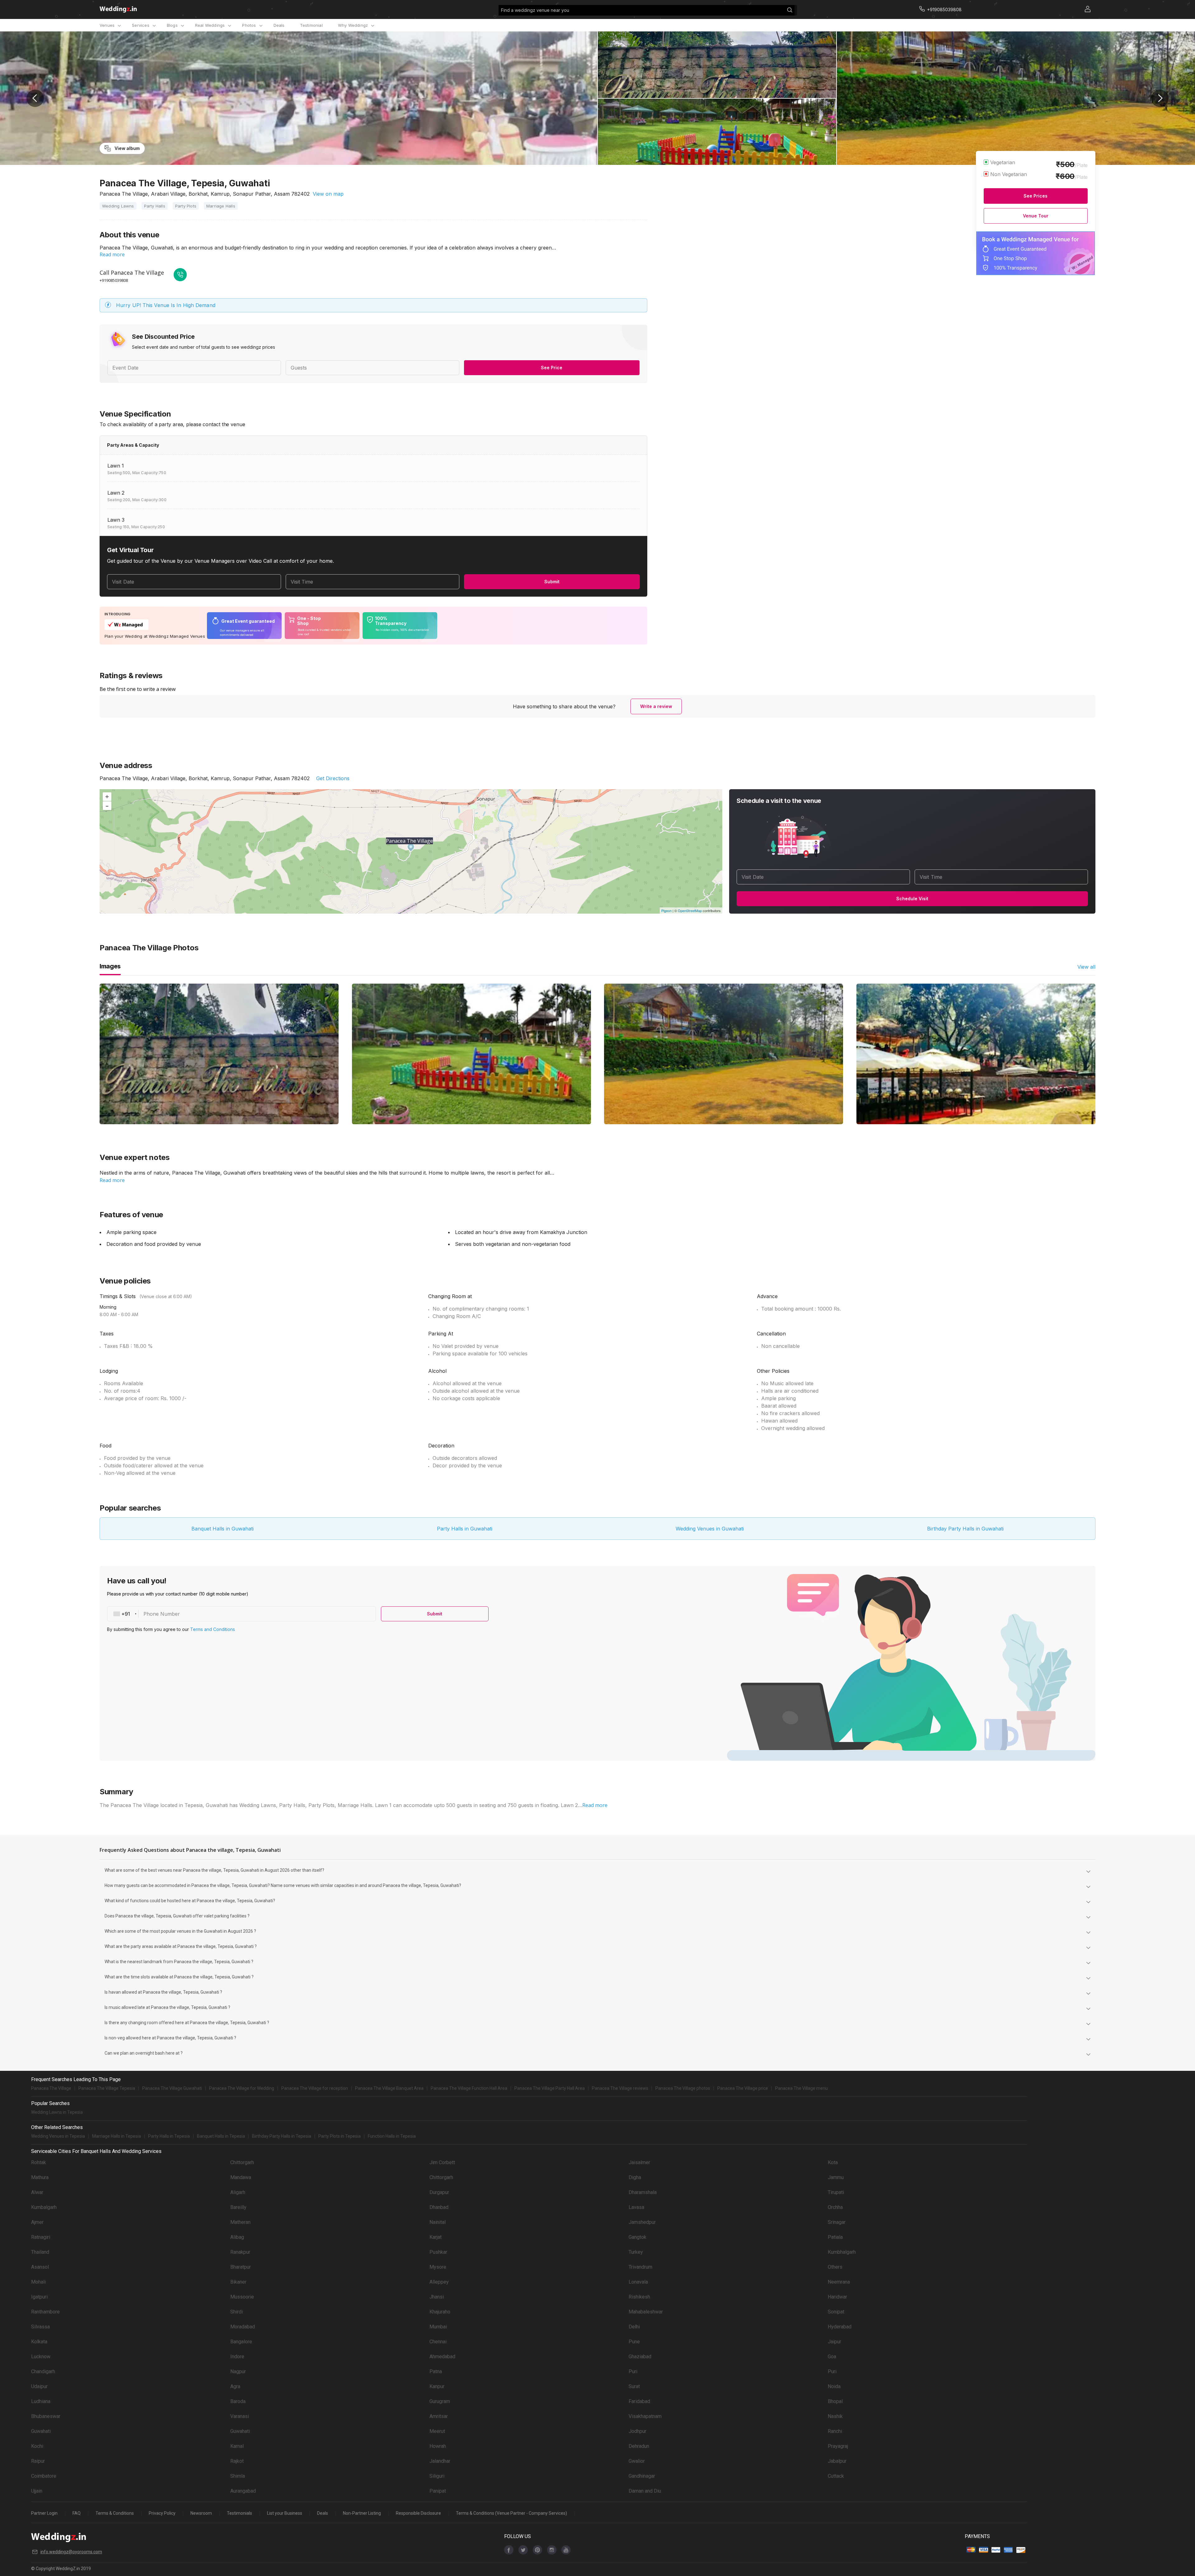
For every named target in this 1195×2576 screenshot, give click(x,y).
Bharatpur (241, 2267)
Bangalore (241, 2342)
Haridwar (837, 2297)
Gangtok (637, 2237)
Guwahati (41, 2431)
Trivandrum (640, 2267)
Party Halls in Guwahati (465, 1529)
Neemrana (839, 2282)
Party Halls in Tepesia (169, 2136)
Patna (436, 2371)
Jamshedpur (642, 2222)
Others (835, 2267)
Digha (635, 2177)
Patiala (835, 2237)
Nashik (835, 2416)
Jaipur (834, 2342)
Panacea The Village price (743, 2088)
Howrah (438, 2446)
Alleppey (439, 2282)
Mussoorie (242, 2297)
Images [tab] (110, 966)
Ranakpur (240, 2252)
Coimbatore (44, 2476)
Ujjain (37, 2491)
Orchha (835, 2207)
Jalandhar (440, 2461)
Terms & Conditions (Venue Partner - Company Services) (511, 2513)
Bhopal (835, 2401)
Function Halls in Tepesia (392, 2136)
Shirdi (237, 2312)
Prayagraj (838, 2446)
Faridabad (639, 2401)
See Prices (1036, 196)
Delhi (634, 2327)
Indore (237, 2357)
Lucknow (41, 2357)
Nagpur (238, 2371)
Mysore (438, 2267)
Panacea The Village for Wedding (242, 2088)
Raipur (38, 2461)
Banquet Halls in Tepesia (221, 2136)
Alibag (237, 2237)
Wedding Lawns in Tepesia (57, 2112)
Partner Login (44, 2513)
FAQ (77, 2513)
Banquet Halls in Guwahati (223, 1529)
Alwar (37, 2192)
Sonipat (836, 2312)
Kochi (37, 2446)
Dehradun (639, 2446)
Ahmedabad (442, 2357)
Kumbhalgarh (842, 2252)
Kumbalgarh (44, 2207)
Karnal (237, 2446)
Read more (112, 254)
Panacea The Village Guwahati (172, 2088)
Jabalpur (837, 2461)
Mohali (38, 2282)
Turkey (636, 2252)
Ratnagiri (41, 2237)
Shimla (238, 2476)
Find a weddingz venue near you (535, 10)
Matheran (240, 2222)
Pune (634, 2342)
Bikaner (238, 2282)
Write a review (656, 706)
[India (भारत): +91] (123, 1614)
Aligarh (238, 2192)
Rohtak (39, 2162)
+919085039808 (114, 280)
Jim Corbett (442, 2162)
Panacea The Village (51, 2088)
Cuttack (836, 2476)
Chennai (438, 2342)
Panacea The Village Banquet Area (389, 2088)
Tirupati (836, 2192)
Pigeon (666, 911)
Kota (833, 2162)
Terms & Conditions (115, 2513)
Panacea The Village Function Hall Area (469, 2088)
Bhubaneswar (46, 2416)
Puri (633, 2371)
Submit (552, 582)
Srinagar (837, 2222)
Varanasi (240, 2416)
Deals (279, 25)
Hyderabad (840, 2327)
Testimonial (311, 25)
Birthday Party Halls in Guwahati (965, 1529)
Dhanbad (439, 2207)
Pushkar (438, 2252)
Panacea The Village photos (683, 2088)
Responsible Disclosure (418, 2513)
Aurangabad (243, 2491)
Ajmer (37, 2222)
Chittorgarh (242, 2162)
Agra (235, 2386)
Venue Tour (1036, 216)
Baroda (238, 2401)
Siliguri (437, 2476)
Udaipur (39, 2386)
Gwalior (637, 2461)
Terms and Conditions (213, 1629)
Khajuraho (440, 2312)
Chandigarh (43, 2371)
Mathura (40, 2177)
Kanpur (437, 2386)
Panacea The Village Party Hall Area (550, 2088)
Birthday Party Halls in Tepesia (282, 2136)
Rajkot (237, 2461)
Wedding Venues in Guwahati (710, 1529)
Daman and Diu (645, 2491)
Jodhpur (637, 2431)
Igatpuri (39, 2297)
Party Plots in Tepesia (340, 2136)
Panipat (438, 2491)
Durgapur (439, 2192)
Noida (834, 2386)
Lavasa (636, 2207)
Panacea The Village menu (801, 2088)
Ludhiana (41, 2401)
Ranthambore (45, 2312)
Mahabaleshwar (646, 2312)
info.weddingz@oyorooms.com (71, 2552)
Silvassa (40, 2327)
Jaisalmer (639, 2162)
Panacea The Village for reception (315, 2088)
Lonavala (638, 2282)
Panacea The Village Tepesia (107, 2088)
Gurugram (440, 2401)
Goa (832, 2357)
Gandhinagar (642, 2476)
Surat (634, 2386)
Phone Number (162, 1614)
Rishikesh (639, 2297)
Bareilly (238, 2207)
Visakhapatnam (645, 2416)
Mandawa (241, 2177)
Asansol (40, 2267)
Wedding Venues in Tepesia (58, 2136)
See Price (552, 368)
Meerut (437, 2431)
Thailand (40, 2252)
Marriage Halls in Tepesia (117, 2136)
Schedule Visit (912, 899)
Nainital (438, 2222)
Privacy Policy (162, 2513)
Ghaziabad (640, 2357)
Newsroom (201, 2513)
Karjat (436, 2237)
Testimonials (239, 2513)
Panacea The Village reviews (620, 2088)
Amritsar (439, 2416)
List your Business (285, 2513)
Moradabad (243, 2327)
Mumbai (438, 2327)
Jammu (836, 2177)
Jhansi (437, 2297)
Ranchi (835, 2431)
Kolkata (39, 2342)
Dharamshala (643, 2192)
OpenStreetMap (690, 911)
